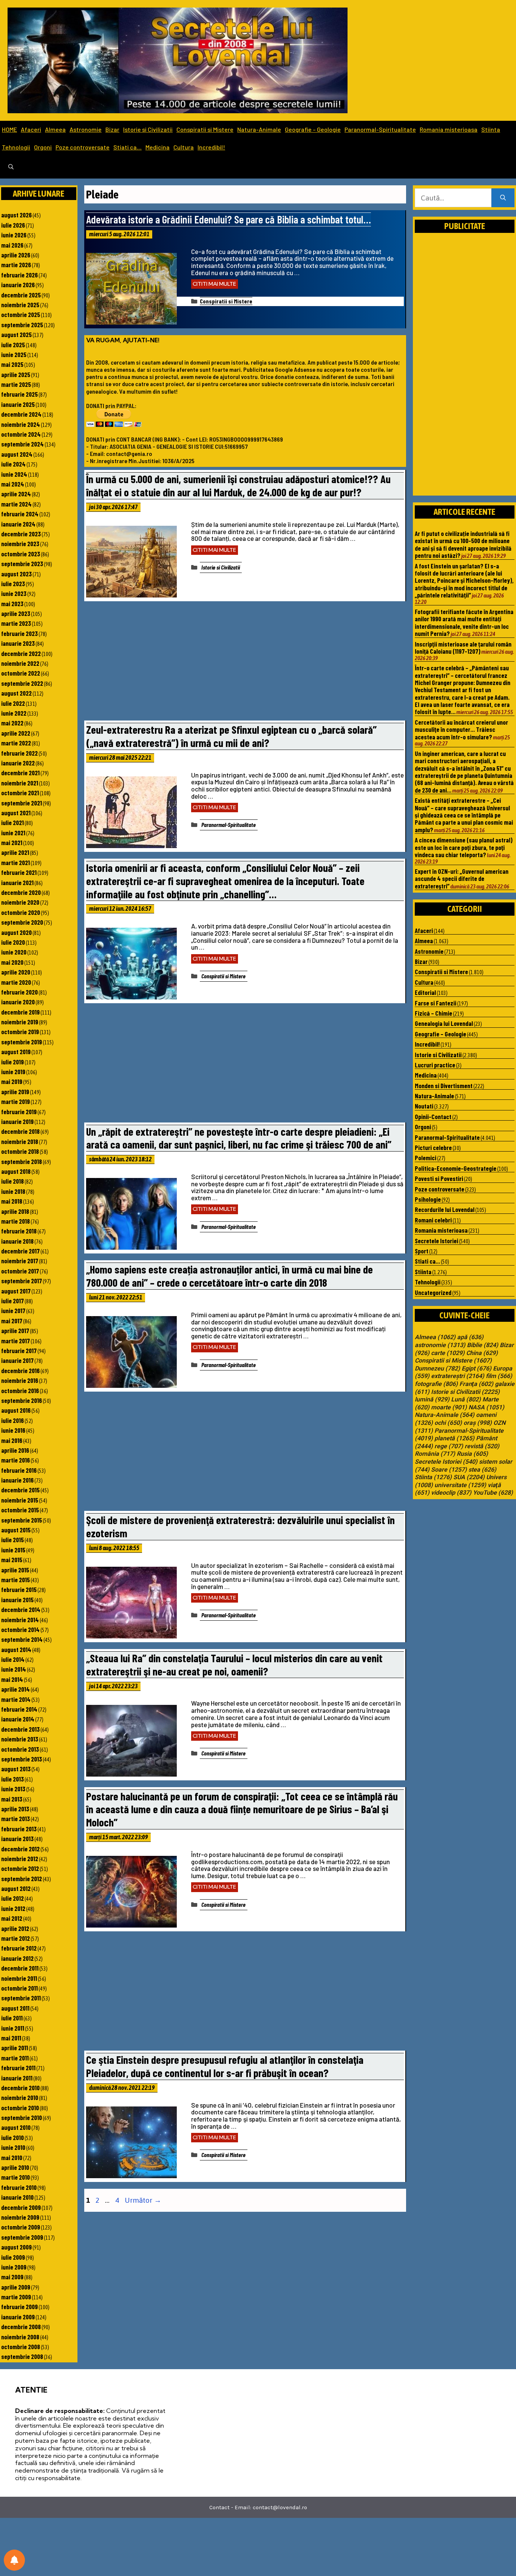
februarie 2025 (19, 394)
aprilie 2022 (16, 733)
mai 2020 (12, 962)
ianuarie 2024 (18, 524)
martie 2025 (16, 384)
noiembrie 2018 (20, 1141)
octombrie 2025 (21, 314)
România (435, 1454)
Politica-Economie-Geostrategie (456, 1168)
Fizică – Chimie (433, 1013)
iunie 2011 (13, 2028)
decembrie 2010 (20, 2088)
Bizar (112, 129)
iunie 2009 (14, 2267)
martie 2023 (16, 623)
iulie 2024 (13, 464)
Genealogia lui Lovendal (444, 1023)
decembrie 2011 (20, 1968)
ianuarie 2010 (17, 2197)
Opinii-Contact (433, 1116)
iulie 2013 (12, 1779)
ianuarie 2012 (17, 1958)
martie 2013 (15, 1818)
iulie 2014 (13, 1659)
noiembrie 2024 (21, 424)
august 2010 (16, 2127)
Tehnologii (16, 147)
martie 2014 (16, 1699)
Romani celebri (433, 1220)
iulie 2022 (13, 703)
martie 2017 (15, 1341)
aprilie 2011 (15, 2048)
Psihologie (428, 1199)
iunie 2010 (13, 2147)
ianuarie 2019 (17, 1121)
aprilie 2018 (15, 1211)
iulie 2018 (12, 1181)
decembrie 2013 (20, 1729)
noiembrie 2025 (20, 305)
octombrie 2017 (20, 1271)
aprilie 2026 (16, 255)
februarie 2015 (19, 1589)
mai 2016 (12, 1440)
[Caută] (503, 198)
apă (470, 1337)
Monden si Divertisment (444, 1086)
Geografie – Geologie (313, 129)
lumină (432, 1400)
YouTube (493, 1493)
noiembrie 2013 (20, 1739)
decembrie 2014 (21, 1609)
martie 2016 (15, 1460)
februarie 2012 (19, 1948)
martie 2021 (15, 862)
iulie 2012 (12, 1898)
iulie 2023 (13, 584)
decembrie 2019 (20, 1012)
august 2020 (16, 932)
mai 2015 (12, 1560)
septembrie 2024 (22, 444)
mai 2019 (12, 1081)
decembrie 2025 (21, 295)
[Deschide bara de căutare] (11, 167)
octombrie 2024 (21, 434)
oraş (478, 1423)
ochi (448, 1423)
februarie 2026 (19, 275)
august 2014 (16, 1649)
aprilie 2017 (15, 1330)
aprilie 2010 (15, 2167)
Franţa (476, 1384)
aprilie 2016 (15, 1450)
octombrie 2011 (19, 1988)
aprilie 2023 (16, 613)
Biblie (483, 1345)
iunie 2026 (14, 235)
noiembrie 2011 (19, 1978)
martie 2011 (15, 2058)
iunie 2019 (13, 1072)
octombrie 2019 (20, 1032)
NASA (486, 1407)
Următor (143, 2200)
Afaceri (31, 129)
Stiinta (491, 129)
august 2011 (15, 2008)
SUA (469, 1477)
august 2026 (16, 215)
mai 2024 (13, 484)
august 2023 (16, 574)
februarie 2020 (19, 992)
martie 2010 (15, 2177)
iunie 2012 (13, 1908)
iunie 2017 (13, 1310)
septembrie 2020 (22, 922)
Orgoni (43, 147)
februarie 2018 (19, 1231)
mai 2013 (12, 1799)
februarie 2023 (19, 633)
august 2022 (16, 693)
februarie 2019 (19, 1112)
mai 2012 (12, 1918)
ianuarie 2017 (17, 1360)
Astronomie (86, 129)
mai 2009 (12, 2277)
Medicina (158, 147)
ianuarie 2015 (17, 1600)
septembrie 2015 (22, 1520)
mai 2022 (12, 723)
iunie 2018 (13, 1191)
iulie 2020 (13, 942)
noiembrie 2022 (20, 663)
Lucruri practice (435, 1065)
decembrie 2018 (20, 1131)
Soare (449, 1470)
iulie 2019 (12, 1062)
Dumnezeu (437, 1369)
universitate (460, 1485)
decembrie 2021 (20, 773)
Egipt (477, 1369)
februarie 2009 (19, 2307)
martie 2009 (16, 2297)
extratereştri (458, 1376)
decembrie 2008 (21, 2327)
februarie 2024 (20, 514)
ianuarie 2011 (17, 2078)
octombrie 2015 (20, 1510)
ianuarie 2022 (18, 763)
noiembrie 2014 (20, 1620)
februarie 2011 (18, 2068)
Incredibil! (211, 147)
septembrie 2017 (22, 1281)
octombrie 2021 (20, 793)
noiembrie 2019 (20, 1022)
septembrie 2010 (22, 2117)
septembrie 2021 (22, 803)
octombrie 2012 (20, 1868)
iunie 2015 (13, 1550)
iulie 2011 (12, 2018)
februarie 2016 (19, 1470)
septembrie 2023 (22, 564)
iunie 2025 (14, 354)
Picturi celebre (433, 1147)
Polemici (426, 1158)
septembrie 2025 (22, 325)
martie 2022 (16, 743)
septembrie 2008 (22, 2356)
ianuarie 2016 (17, 1480)
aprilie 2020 (16, 972)
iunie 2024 (14, 474)
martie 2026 (16, 265)
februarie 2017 (19, 1350)
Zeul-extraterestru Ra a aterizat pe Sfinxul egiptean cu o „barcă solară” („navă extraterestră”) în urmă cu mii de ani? (231, 736)
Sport (422, 1251)
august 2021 (16, 813)
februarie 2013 (19, 1829)
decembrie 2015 (20, 1490)
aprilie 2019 (15, 1092)
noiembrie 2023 (20, 544)
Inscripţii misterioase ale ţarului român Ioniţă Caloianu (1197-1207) (463, 647)
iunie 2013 (13, 1789)
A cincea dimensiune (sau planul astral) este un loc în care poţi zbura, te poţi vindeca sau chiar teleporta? (464, 847)
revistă (482, 1446)
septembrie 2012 (22, 1878)
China (482, 1353)
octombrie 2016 (20, 1390)
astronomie (440, 1345)
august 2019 (16, 1052)
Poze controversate (83, 147)
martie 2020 (16, 982)
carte (448, 1353)
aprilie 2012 (15, 1928)
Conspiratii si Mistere (205, 129)
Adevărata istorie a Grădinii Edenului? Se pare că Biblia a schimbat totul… (229, 219)
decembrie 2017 (20, 1251)
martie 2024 (16, 504)
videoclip (451, 1493)
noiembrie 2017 (20, 1261)
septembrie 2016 (22, 1400)
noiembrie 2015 (20, 1500)
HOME (9, 129)
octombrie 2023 (21, 554)
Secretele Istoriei (436, 1241)
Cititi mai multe (215, 284)
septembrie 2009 (22, 2237)
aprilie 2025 (16, 374)
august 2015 (16, 1530)
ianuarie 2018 (17, 1241)
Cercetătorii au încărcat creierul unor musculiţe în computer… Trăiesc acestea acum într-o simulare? (461, 729)
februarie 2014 (19, 1709)
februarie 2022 (19, 753)
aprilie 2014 (15, 1689)
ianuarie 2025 (18, 404)
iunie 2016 (13, 1430)
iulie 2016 (12, 1420)
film (499, 1376)
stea (482, 1470)
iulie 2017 (12, 1301)
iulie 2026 (13, 225)
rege (449, 1446)
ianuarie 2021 (17, 882)
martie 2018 (15, 1221)
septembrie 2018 (22, 1161)
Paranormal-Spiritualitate (380, 129)
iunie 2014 (14, 1669)
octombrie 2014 (20, 1629)
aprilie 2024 (16, 494)
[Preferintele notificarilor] (14, 2560)
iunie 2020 (14, 952)
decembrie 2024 (21, 414)
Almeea (55, 129)
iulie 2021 (12, 822)
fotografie (436, 1384)
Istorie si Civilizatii (148, 129)
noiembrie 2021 (20, 783)
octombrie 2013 (20, 1749)
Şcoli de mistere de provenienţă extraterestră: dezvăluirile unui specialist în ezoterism (240, 1526)
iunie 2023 (14, 593)
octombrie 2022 (21, 673)
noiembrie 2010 (20, 2097)
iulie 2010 (12, 2137)
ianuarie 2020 (18, 1002)
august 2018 (16, 1171)
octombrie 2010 (20, 2108)
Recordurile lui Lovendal (445, 1209)
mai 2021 (12, 842)
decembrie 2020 (21, 892)
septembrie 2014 (22, 1639)
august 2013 (16, 1769)
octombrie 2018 (20, 1151)
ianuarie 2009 (18, 2317)
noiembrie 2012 (20, 1858)
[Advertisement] (245, 663)
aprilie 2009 (16, 2287)
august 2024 (17, 454)
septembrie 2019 (22, 1042)
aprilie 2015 (15, 1570)
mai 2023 (12, 604)
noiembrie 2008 (20, 2337)
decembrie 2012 (20, 1849)
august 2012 (16, 1888)
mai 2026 (12, 245)
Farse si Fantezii (436, 1003)
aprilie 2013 (15, 1809)
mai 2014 (12, 1679)
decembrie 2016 (20, 1370)
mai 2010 (12, 2157)
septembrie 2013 (22, 1759)
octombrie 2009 (21, 2227)
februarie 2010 (19, 2187)
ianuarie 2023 (18, 643)
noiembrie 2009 (20, 2217)
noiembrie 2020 (20, 902)
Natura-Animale (259, 129)
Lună (466, 1400)
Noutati (424, 1106)
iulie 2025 (13, 345)
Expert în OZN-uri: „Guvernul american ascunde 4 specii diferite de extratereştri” (462, 878)
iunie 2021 (13, 833)
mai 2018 (12, 1201)
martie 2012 (15, 1938)
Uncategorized (433, 1292)
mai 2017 (12, 1321)
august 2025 (16, 334)
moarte (449, 1407)
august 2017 (16, 1291)
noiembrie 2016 (20, 1380)
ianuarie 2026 (18, 285)
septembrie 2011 (21, 1998)
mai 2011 (11, 2038)
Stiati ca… (127, 147)
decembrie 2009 (21, 2207)
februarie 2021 (19, 872)
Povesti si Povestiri (439, 1178)
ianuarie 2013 (17, 1838)
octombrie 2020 (21, 912)
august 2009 (16, 2247)
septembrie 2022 (22, 683)
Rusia (472, 1454)
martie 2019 (15, 1101)
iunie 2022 (14, 713)
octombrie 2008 (21, 2347)
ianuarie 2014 (18, 1719)
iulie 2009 (13, 2257)
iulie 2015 (12, 1540)
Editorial (425, 992)
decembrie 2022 (21, 653)
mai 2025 (12, 364)
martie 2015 (15, 1580)
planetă (454, 1438)
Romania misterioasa (449, 129)
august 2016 (16, 1410)
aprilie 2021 (15, 852)
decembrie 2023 (21, 534)
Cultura (184, 147)
